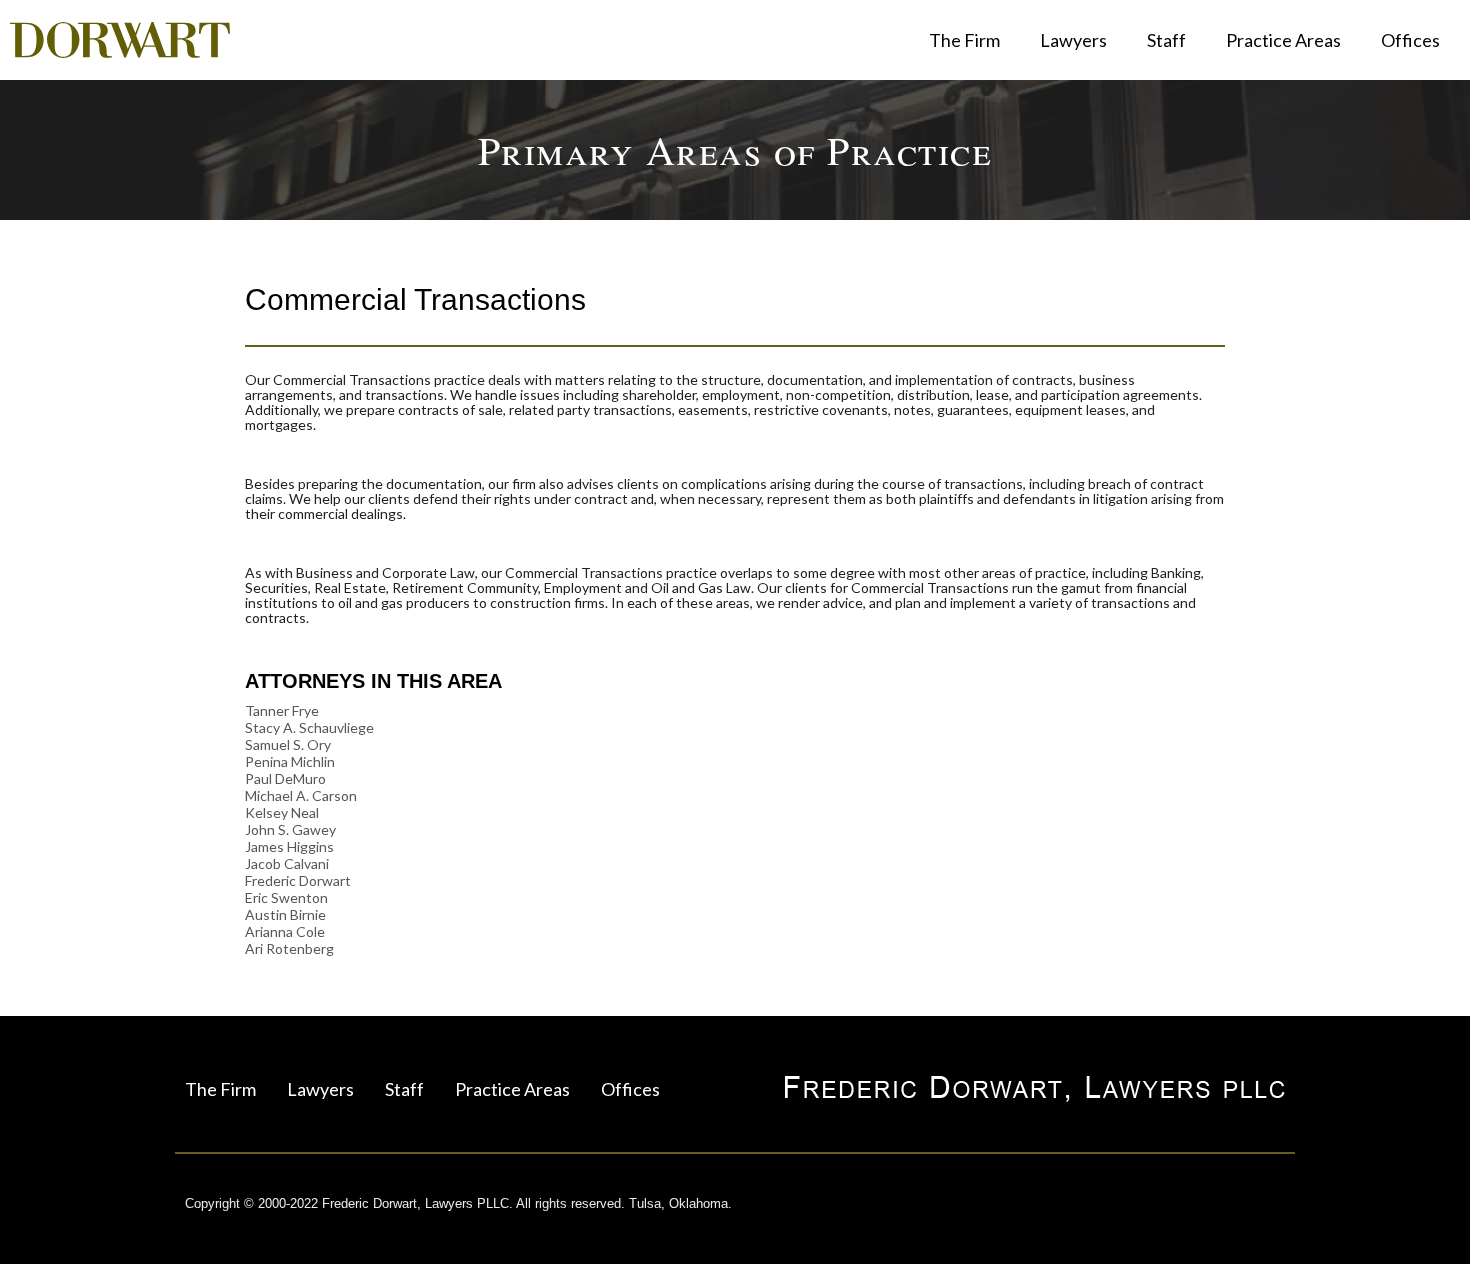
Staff (1166, 40)
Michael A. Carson (301, 795)
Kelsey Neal (282, 812)
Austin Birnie (285, 914)
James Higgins (289, 846)
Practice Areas (1283, 40)
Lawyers (1073, 40)
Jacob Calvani (287, 863)
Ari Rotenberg (289, 948)
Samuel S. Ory (288, 744)
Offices (1410, 40)
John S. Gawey (290, 829)
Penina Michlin (290, 761)
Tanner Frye (282, 710)
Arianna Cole (285, 931)
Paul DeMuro (285, 778)
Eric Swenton (286, 897)
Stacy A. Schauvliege (309, 727)
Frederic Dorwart (298, 880)
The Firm (964, 40)
